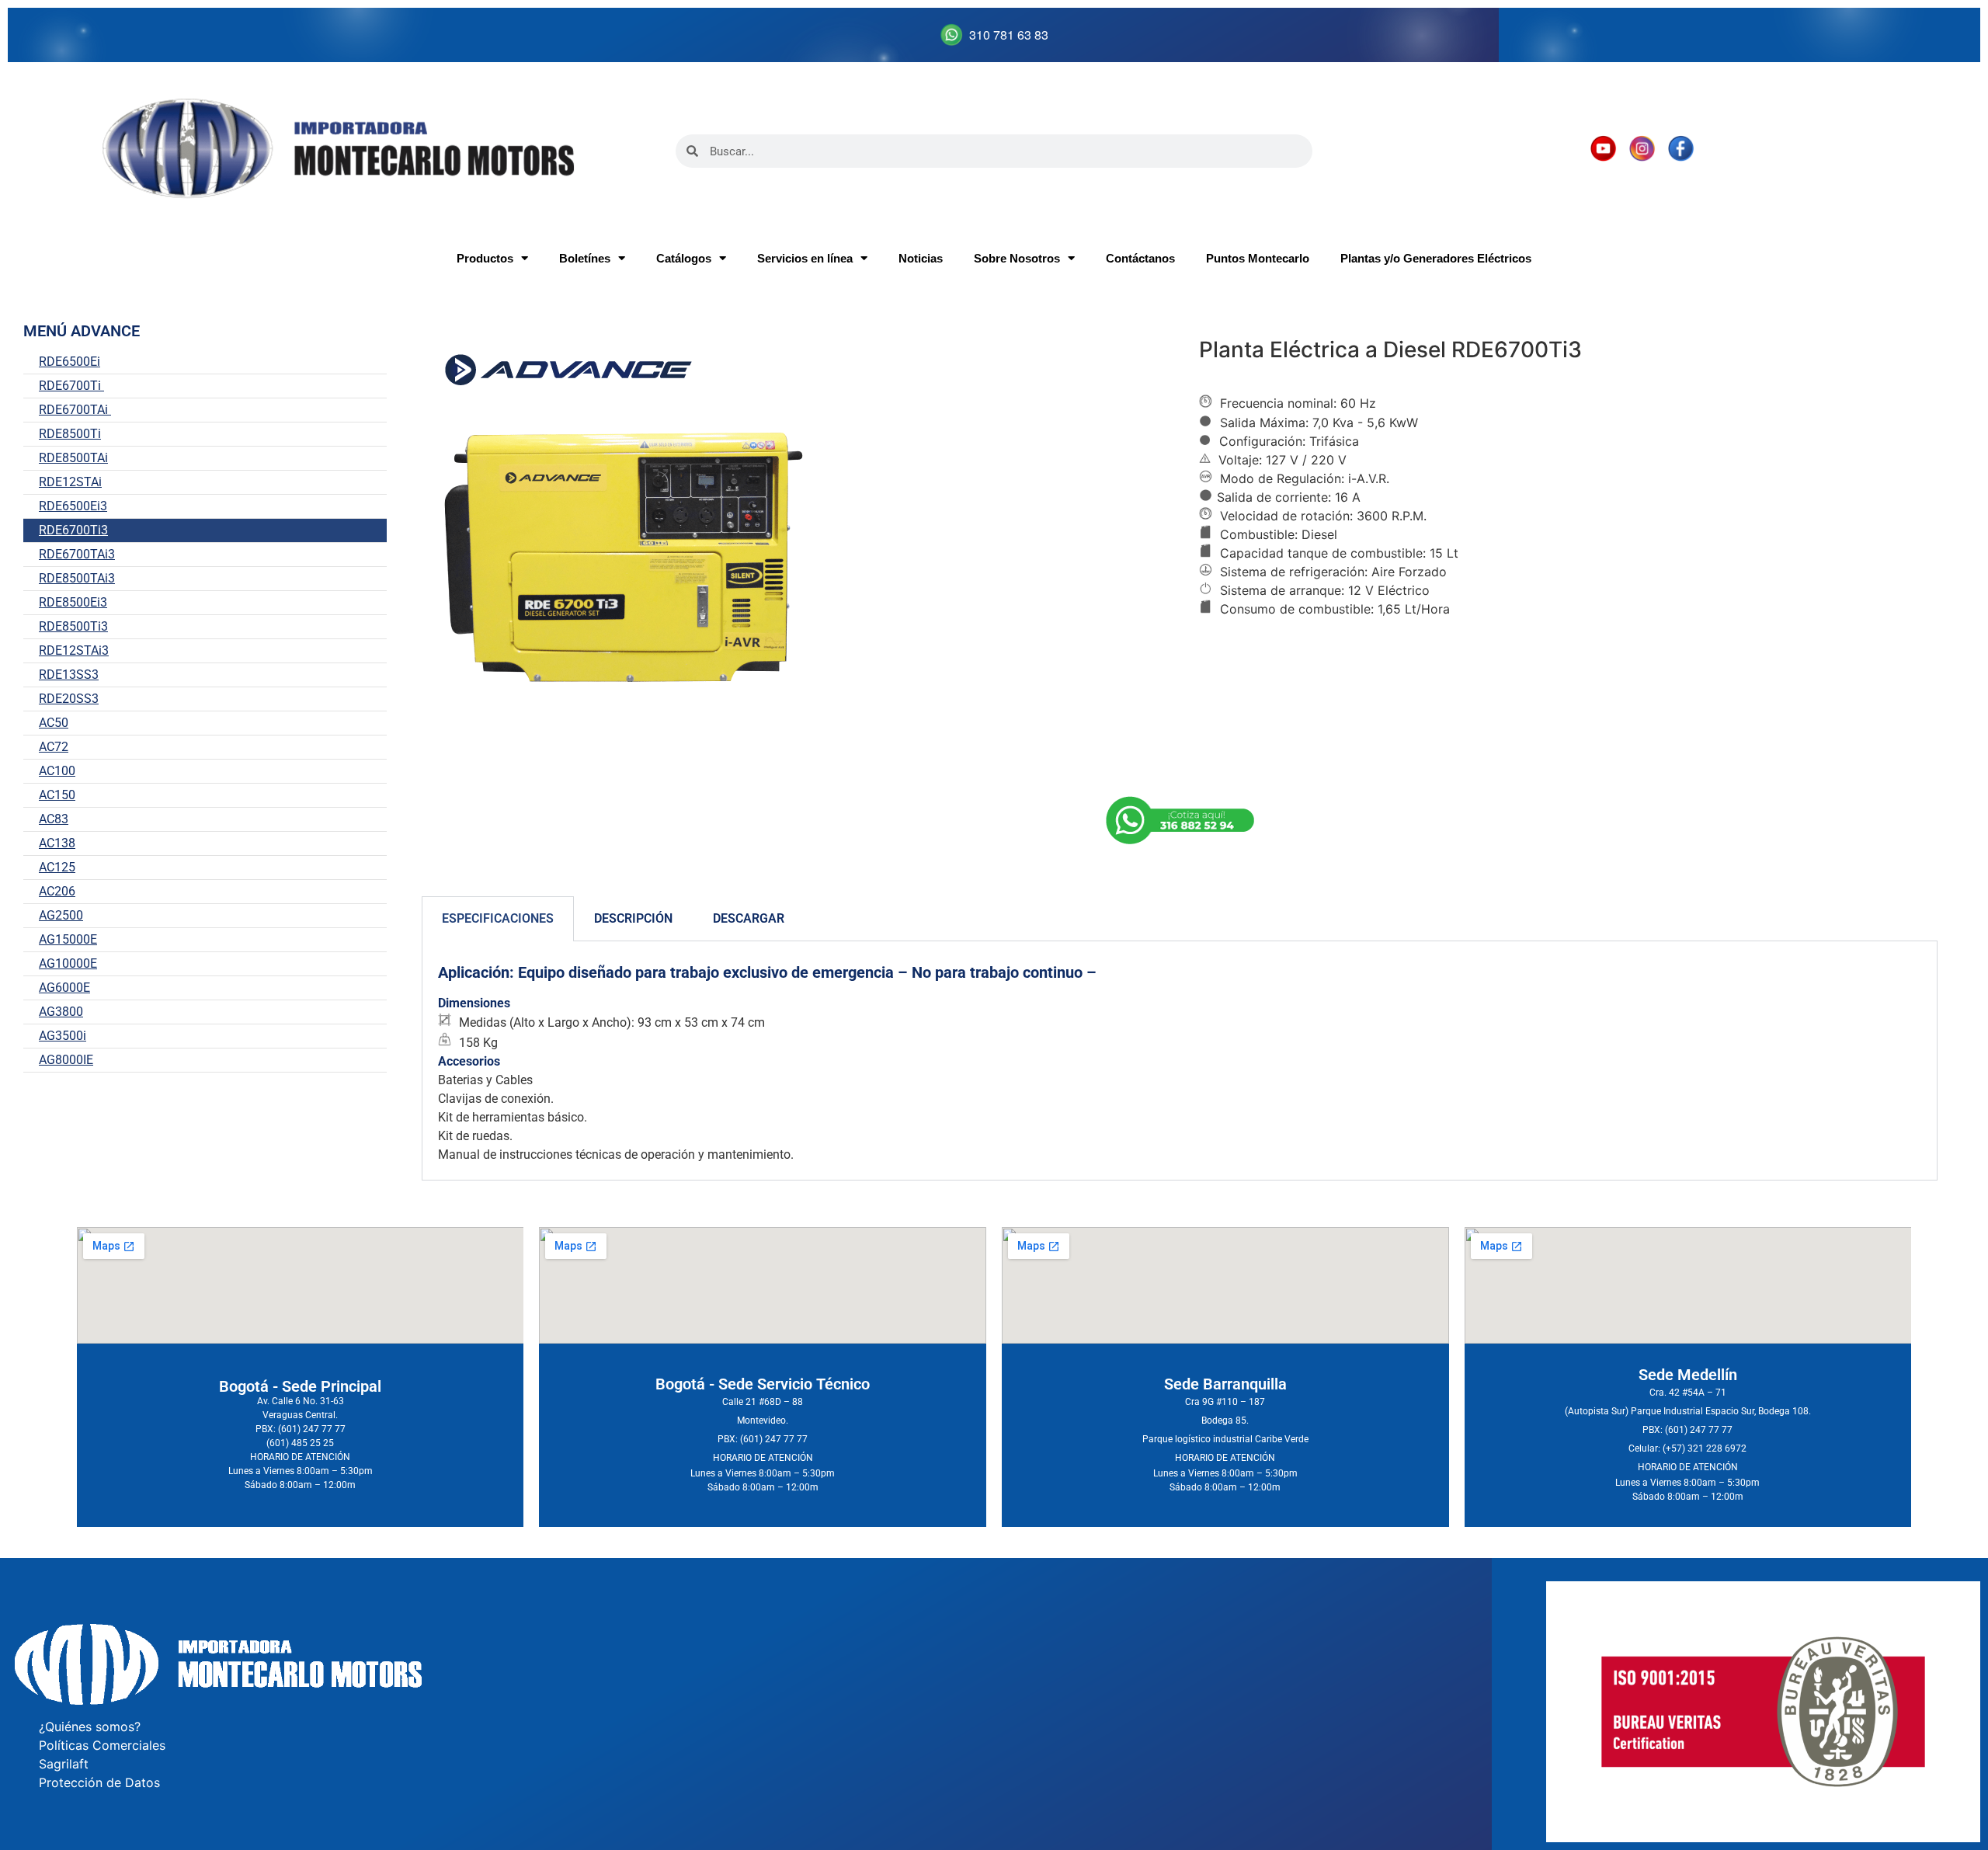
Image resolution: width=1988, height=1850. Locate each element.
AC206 (57, 891)
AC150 (57, 795)
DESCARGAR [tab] (749, 918)
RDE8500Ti (70, 434)
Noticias (921, 258)
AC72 (54, 747)
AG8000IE (66, 1060)
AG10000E (68, 963)
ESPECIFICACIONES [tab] (498, 918)
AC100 (57, 771)
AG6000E (64, 988)
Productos (485, 258)
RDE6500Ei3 (73, 506)
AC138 (57, 843)
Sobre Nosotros (1017, 258)
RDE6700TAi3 (77, 554)
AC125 (57, 867)
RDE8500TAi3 (77, 578)
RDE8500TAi (73, 458)
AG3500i (63, 1036)
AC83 (54, 819)
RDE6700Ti (71, 386)
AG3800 (61, 1012)
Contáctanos (1140, 258)
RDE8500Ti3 (73, 626)
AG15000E (68, 939)
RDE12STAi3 (74, 650)
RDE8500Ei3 (73, 602)
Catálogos (684, 258)
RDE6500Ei (70, 362)
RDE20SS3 (69, 699)
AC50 (54, 723)
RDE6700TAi (75, 410)
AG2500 (61, 915)
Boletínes (585, 258)
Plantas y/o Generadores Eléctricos (1436, 258)
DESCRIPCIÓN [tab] (633, 918)
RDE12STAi (70, 482)
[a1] (1180, 822)
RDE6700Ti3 (73, 530)
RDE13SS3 (69, 675)
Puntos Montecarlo (1258, 258)
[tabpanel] (1180, 1061)
